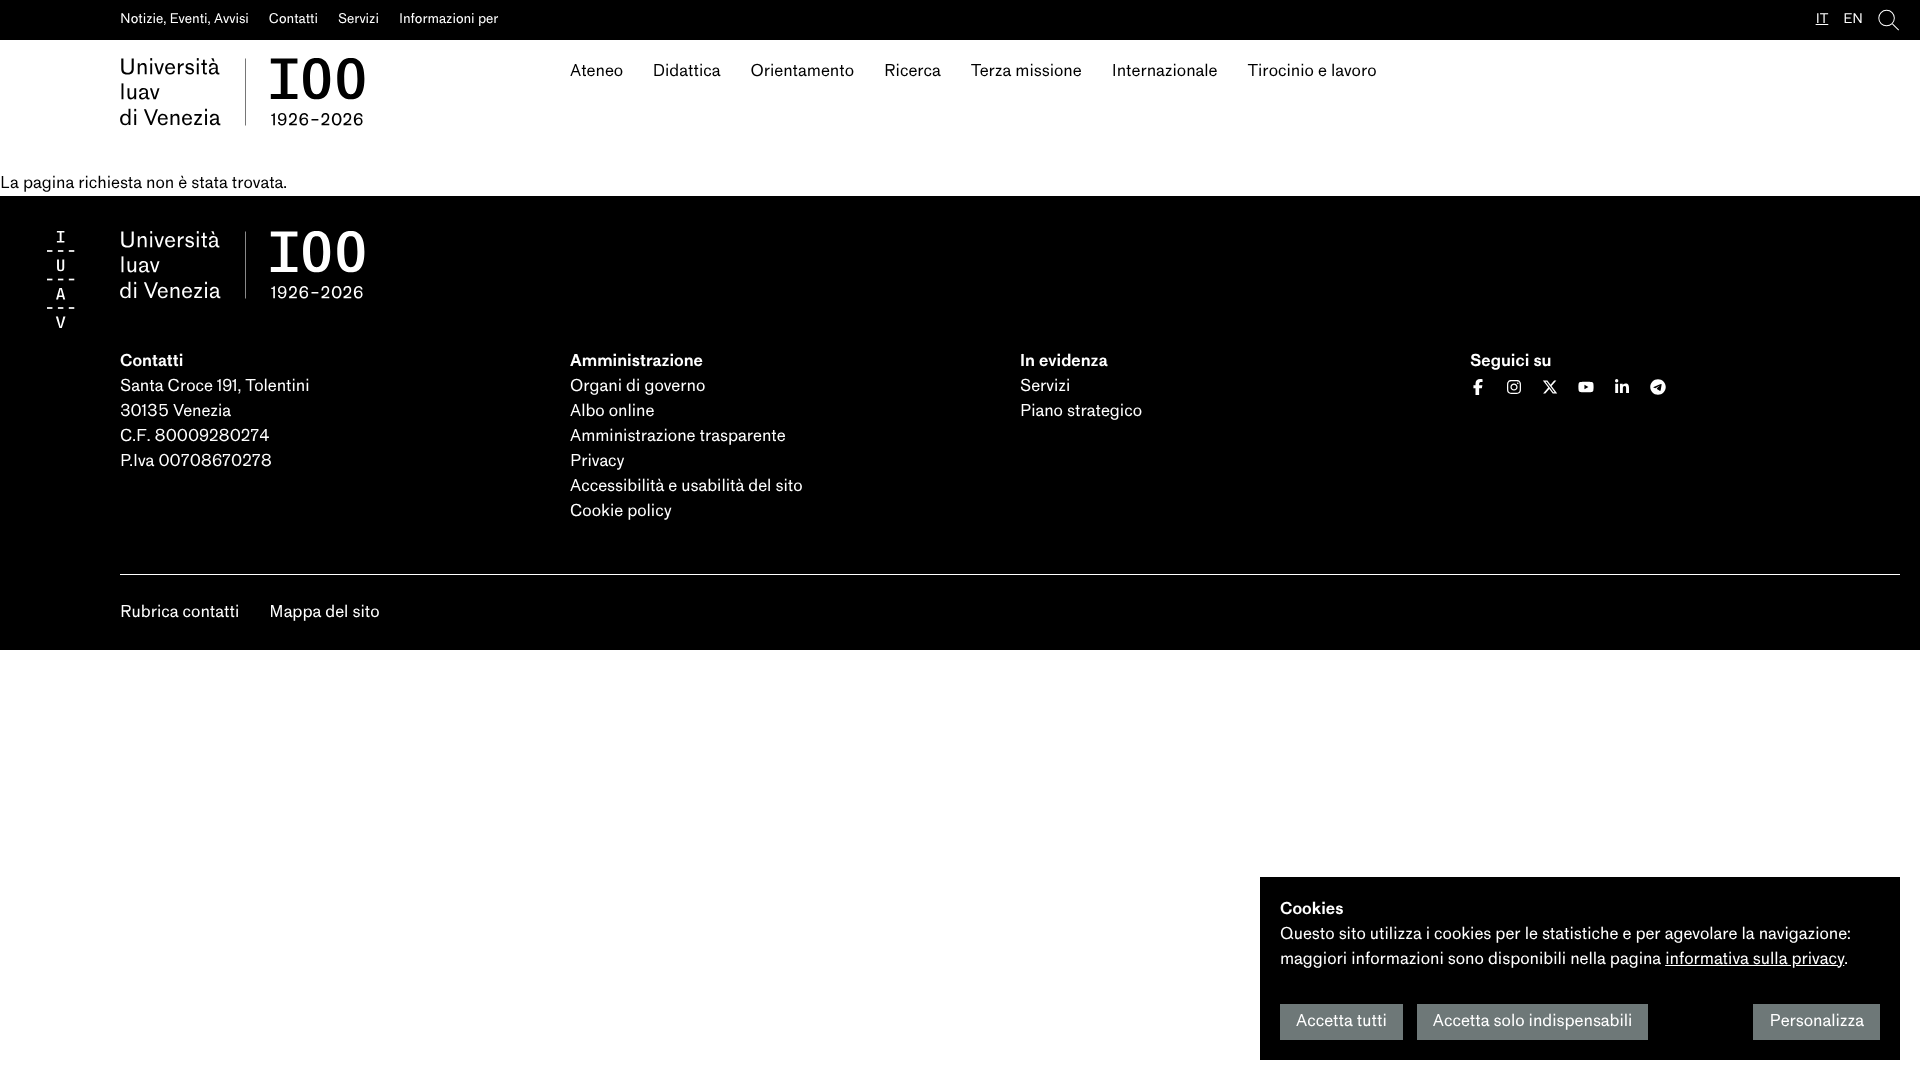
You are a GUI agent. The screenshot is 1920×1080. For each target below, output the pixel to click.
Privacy (597, 461)
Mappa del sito (324, 612)
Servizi (1045, 386)
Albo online (612, 411)
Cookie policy (621, 511)
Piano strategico (1081, 411)
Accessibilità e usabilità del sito (686, 486)
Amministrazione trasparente (678, 436)
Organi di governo (637, 386)
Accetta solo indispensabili (1533, 1021)
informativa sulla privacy (1754, 959)
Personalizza (1816, 1021)
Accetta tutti (1341, 1021)
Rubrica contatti (179, 612)
